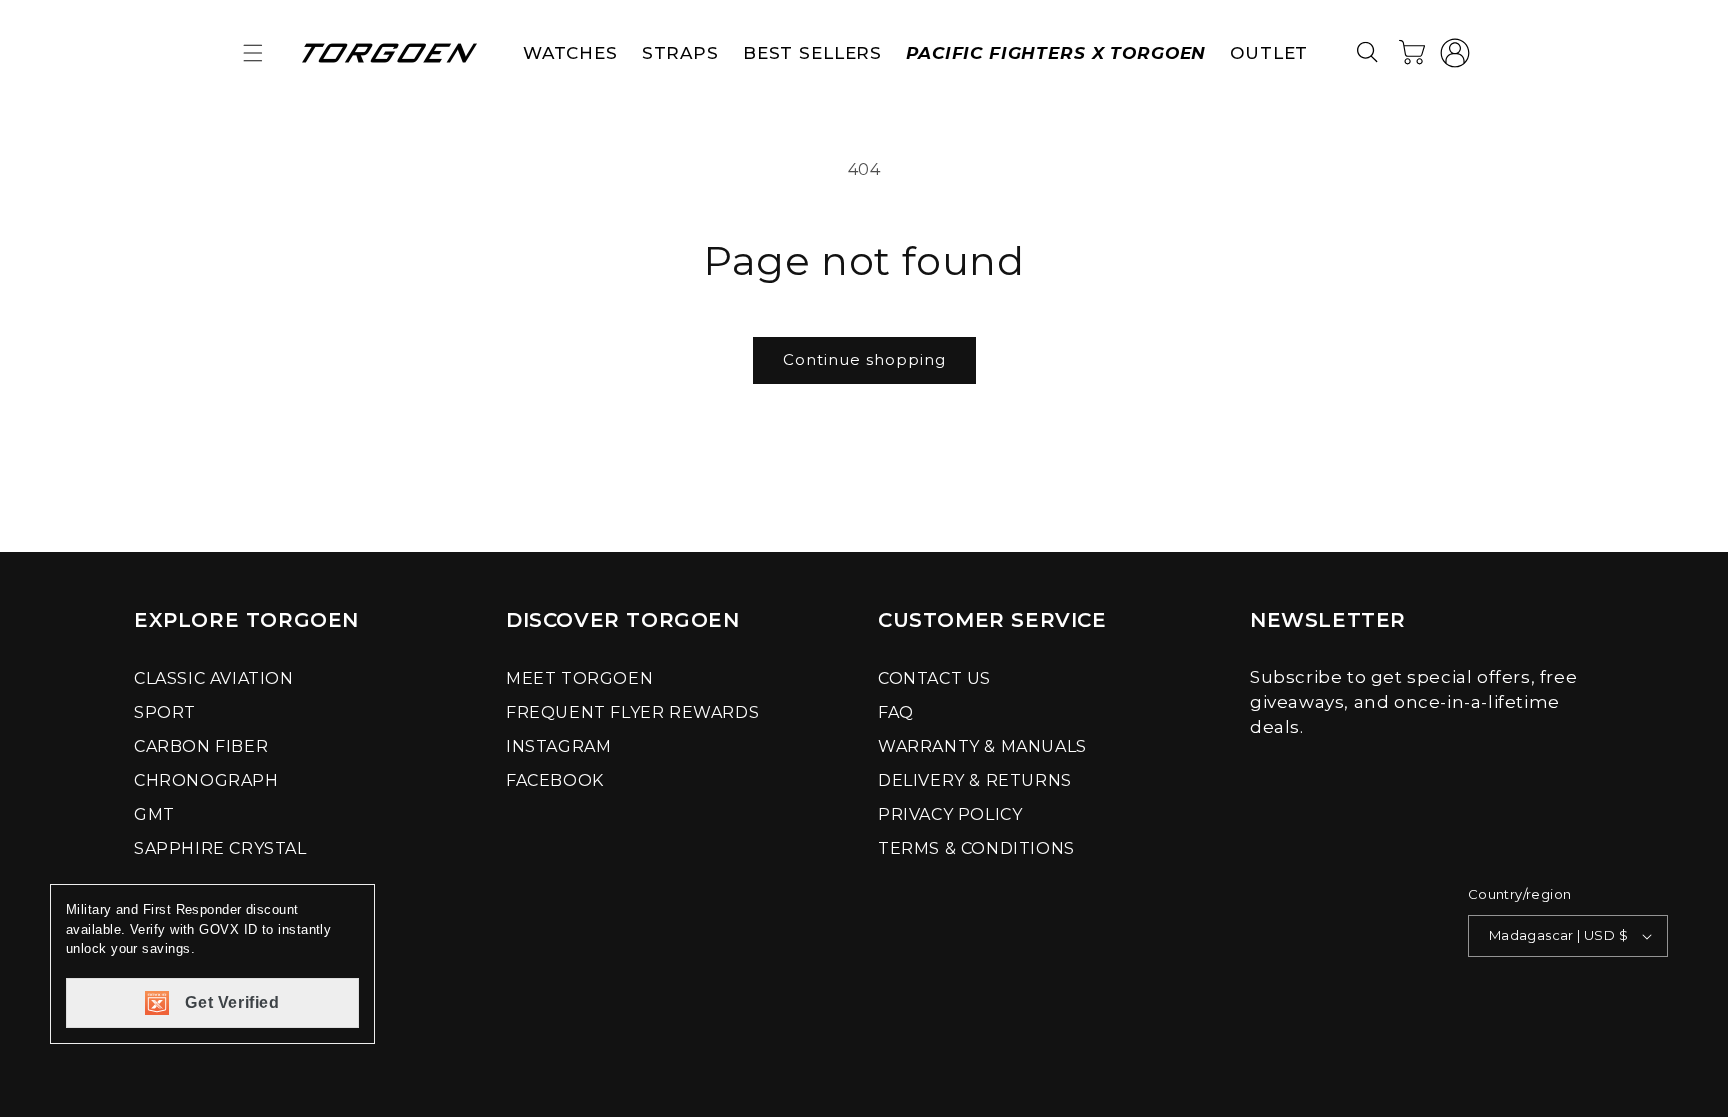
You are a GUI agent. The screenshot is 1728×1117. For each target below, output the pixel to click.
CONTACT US (934, 678)
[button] (253, 53)
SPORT (165, 712)
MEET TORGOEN (579, 678)
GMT (154, 814)
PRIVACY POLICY (950, 814)
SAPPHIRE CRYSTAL (220, 848)
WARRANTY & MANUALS (982, 746)
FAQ (896, 712)
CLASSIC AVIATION (214, 678)
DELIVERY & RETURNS (975, 780)
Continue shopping (864, 359)
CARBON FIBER (201, 746)
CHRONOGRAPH (206, 780)
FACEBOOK (555, 780)
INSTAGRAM (558, 746)
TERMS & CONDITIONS (976, 848)
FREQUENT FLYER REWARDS (632, 712)
